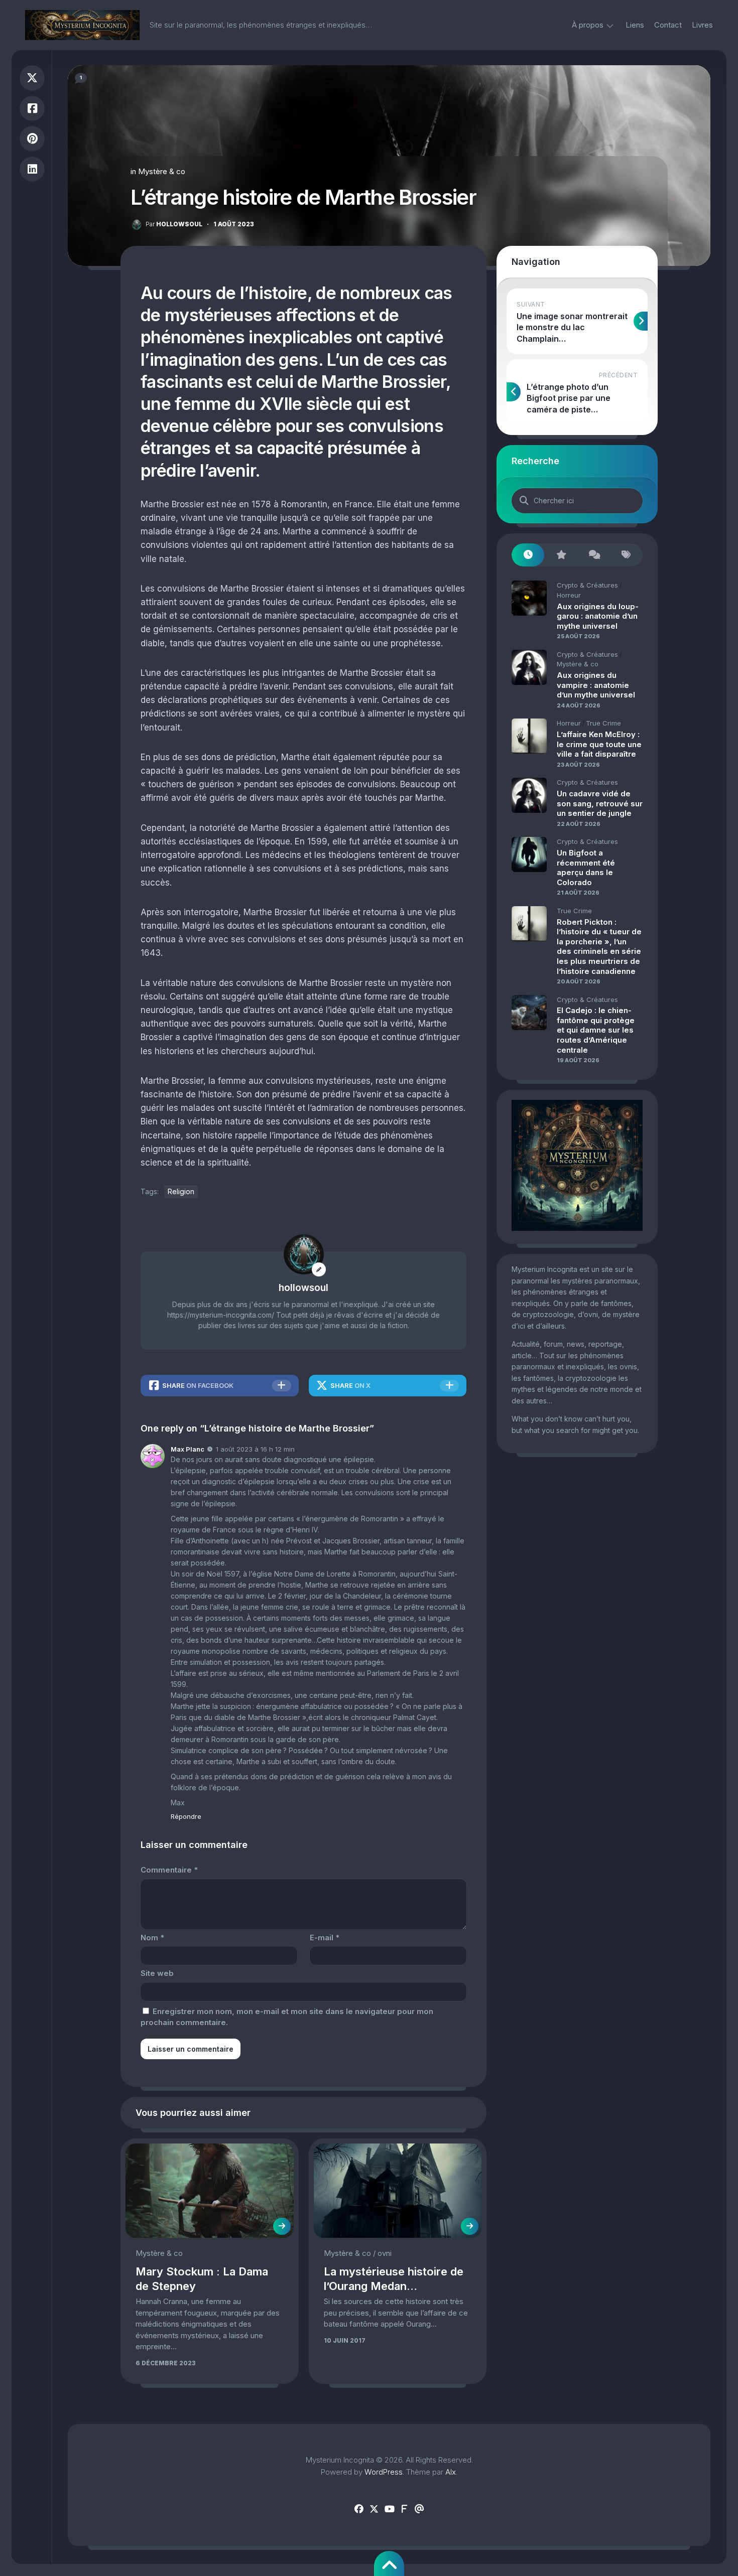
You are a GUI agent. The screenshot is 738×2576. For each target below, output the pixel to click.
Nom (152, 1938)
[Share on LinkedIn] (32, 169)
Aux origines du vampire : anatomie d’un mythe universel (596, 685)
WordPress (384, 2472)
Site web (157, 1973)
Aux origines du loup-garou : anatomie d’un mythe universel (598, 616)
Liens (635, 25)
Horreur (569, 595)
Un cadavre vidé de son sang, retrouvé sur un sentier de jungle (600, 803)
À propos (588, 25)
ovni (385, 2253)
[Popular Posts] (561, 555)
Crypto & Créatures (587, 585)
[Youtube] (389, 2509)
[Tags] (626, 555)
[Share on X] (32, 78)
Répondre (186, 1816)
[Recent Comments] (594, 555)
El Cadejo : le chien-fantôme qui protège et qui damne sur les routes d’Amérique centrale (596, 1030)
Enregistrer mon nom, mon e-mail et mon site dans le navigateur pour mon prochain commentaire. (287, 2017)
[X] (374, 2509)
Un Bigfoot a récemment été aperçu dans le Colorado (586, 868)
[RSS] (404, 2509)
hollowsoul (174, 224)
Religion (181, 1191)
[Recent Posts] (528, 555)
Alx (451, 2472)
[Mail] (419, 2509)
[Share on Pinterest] (32, 139)
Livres (702, 25)
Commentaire (169, 1870)
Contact (668, 25)
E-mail (325, 1938)
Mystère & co (162, 171)
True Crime (603, 723)
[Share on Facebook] (32, 109)
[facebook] (359, 2509)
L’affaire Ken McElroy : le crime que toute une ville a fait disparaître (599, 744)
